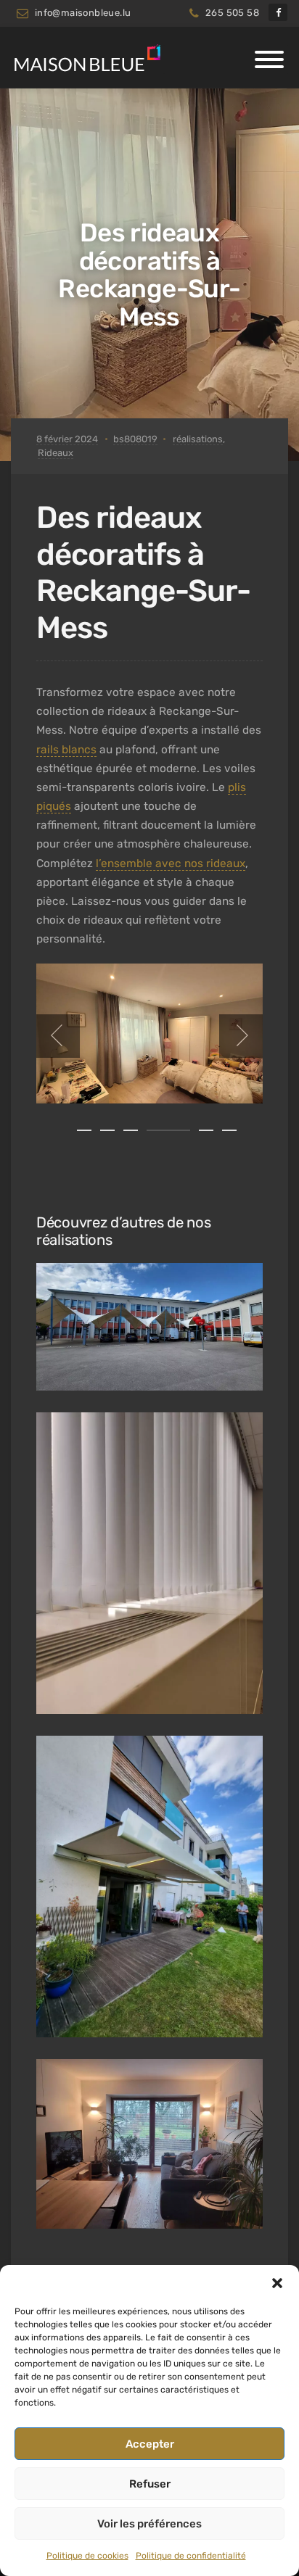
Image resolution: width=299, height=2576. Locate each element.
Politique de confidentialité (191, 2556)
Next (241, 1036)
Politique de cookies (87, 2556)
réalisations (198, 439)
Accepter (150, 2444)
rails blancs (66, 750)
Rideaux (56, 453)
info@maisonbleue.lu (83, 13)
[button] (277, 2283)
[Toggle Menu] (269, 59)
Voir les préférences (149, 2524)
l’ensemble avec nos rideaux (171, 864)
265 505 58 (232, 13)
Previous (58, 1036)
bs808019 (135, 439)
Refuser (150, 2484)
